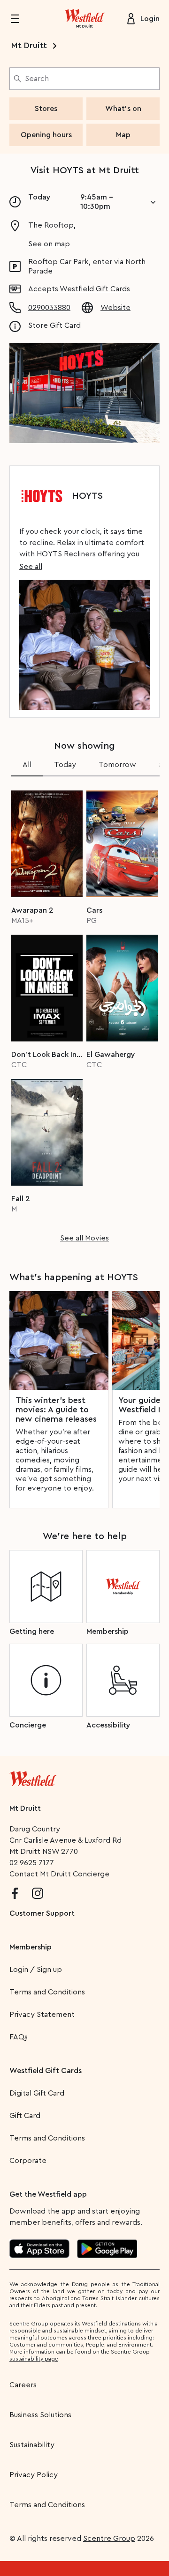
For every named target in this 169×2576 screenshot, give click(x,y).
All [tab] (27, 765)
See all (31, 567)
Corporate (28, 2161)
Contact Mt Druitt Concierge (59, 1874)
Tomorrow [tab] (117, 765)
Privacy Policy (34, 2475)
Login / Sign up (36, 1970)
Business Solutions (40, 2415)
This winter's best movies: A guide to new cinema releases (56, 1410)
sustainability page (34, 2359)
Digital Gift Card (37, 2093)
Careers (23, 2385)
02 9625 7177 (32, 1863)
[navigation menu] (21, 19)
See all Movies (84, 1238)
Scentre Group (109, 2539)
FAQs (19, 2037)
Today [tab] (65, 765)
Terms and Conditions (47, 1992)
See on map (49, 244)
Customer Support (42, 1913)
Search (37, 79)
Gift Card (25, 2116)
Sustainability (32, 2445)
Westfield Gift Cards (46, 2071)
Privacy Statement (42, 2015)
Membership (31, 1947)
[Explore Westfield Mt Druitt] (84, 19)
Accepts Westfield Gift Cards (79, 289)
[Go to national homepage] (33, 1777)
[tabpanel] (84, 1013)
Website (115, 308)
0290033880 (49, 308)
